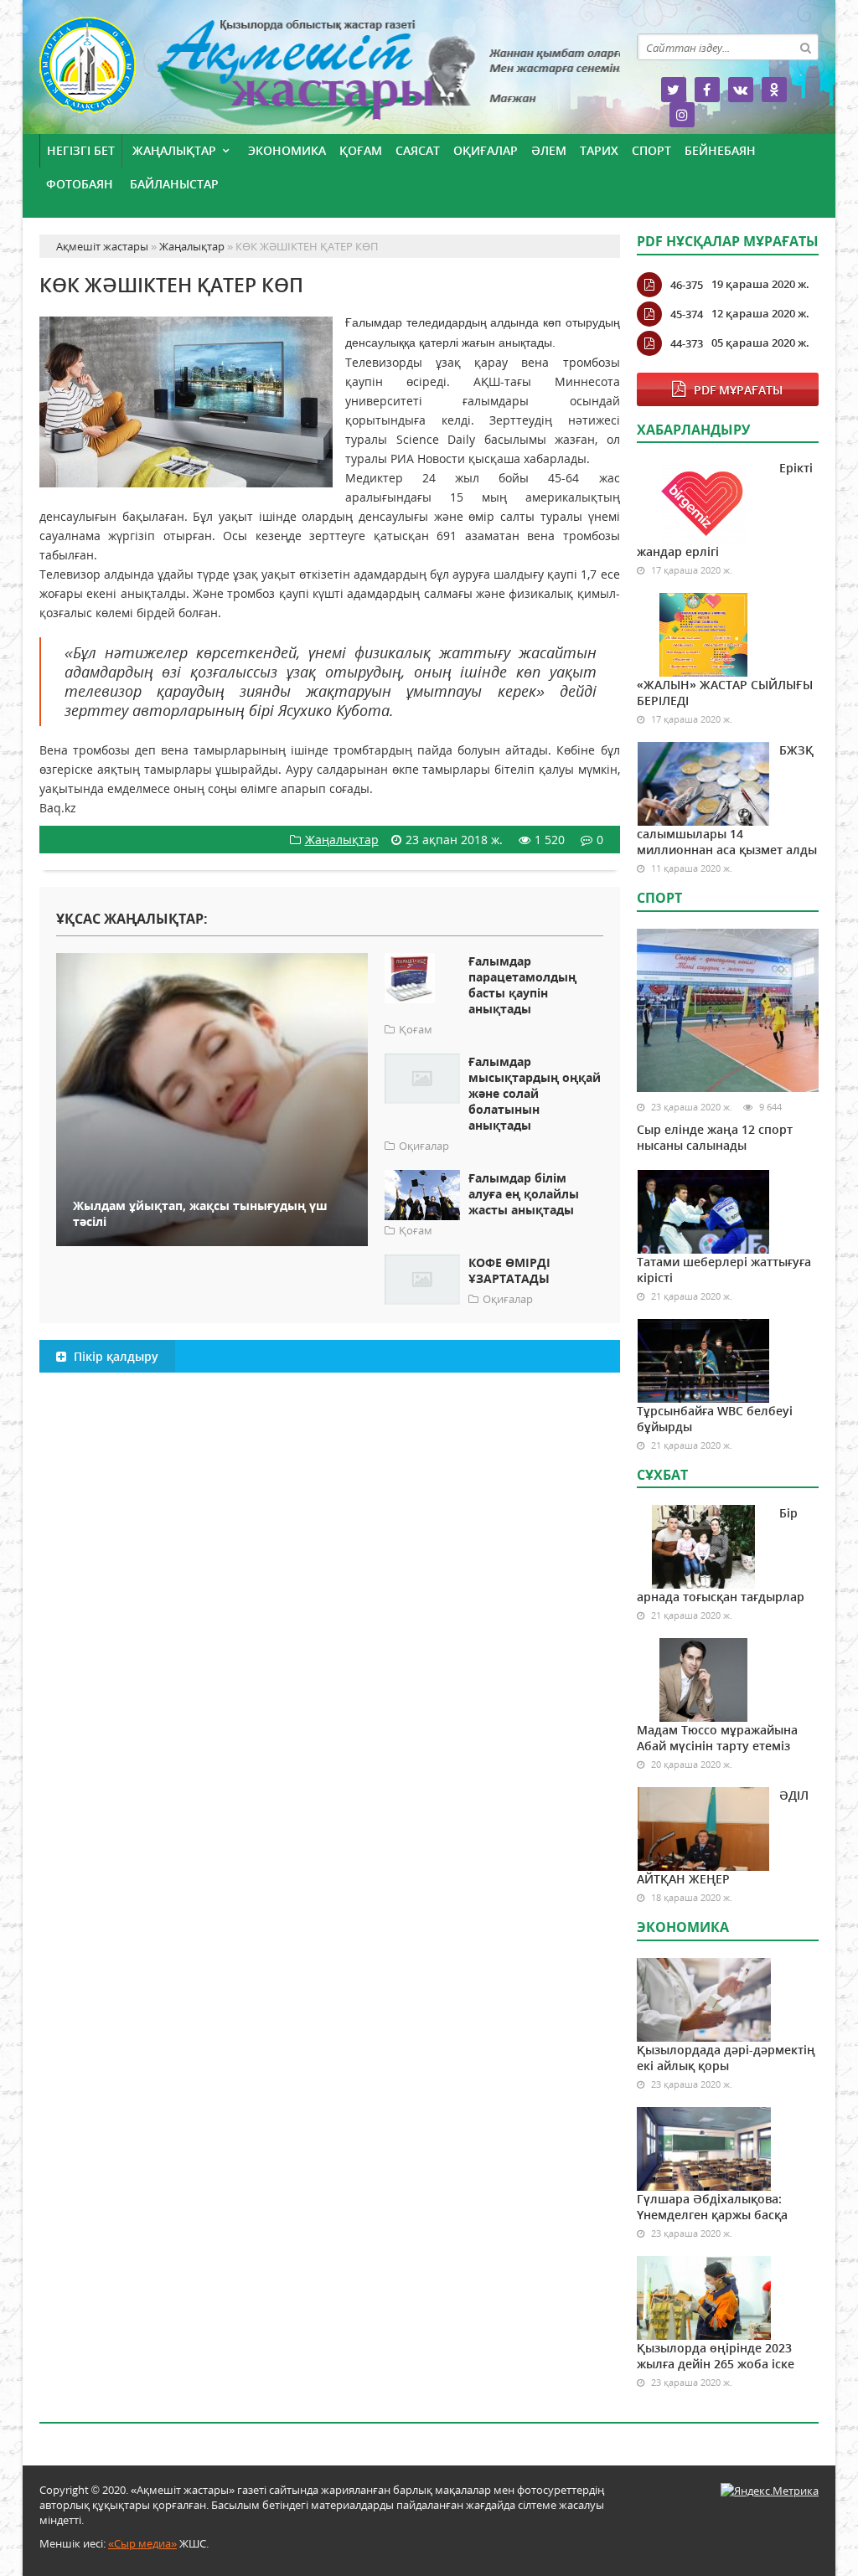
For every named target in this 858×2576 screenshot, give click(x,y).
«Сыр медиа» (142, 2543)
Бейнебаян (720, 150)
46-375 (687, 285)
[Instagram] (682, 115)
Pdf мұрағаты (738, 390)
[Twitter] (674, 90)
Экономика (287, 150)
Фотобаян (80, 184)
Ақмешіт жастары (330, 73)
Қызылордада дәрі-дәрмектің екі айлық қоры (726, 2058)
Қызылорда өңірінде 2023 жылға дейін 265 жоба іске (716, 2356)
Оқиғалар (486, 150)
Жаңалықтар (174, 150)
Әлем (549, 150)
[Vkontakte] (741, 90)
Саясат (418, 150)
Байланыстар (174, 184)
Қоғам (361, 150)
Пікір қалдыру (114, 1356)
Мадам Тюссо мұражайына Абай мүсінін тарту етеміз (717, 1738)
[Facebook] (707, 90)
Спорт (651, 150)
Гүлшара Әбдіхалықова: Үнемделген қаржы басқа (712, 2207)
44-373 (687, 343)
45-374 (687, 314)
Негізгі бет (81, 150)
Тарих (599, 150)
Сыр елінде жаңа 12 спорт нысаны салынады (715, 1137)
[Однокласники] (774, 90)
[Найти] (805, 47)
